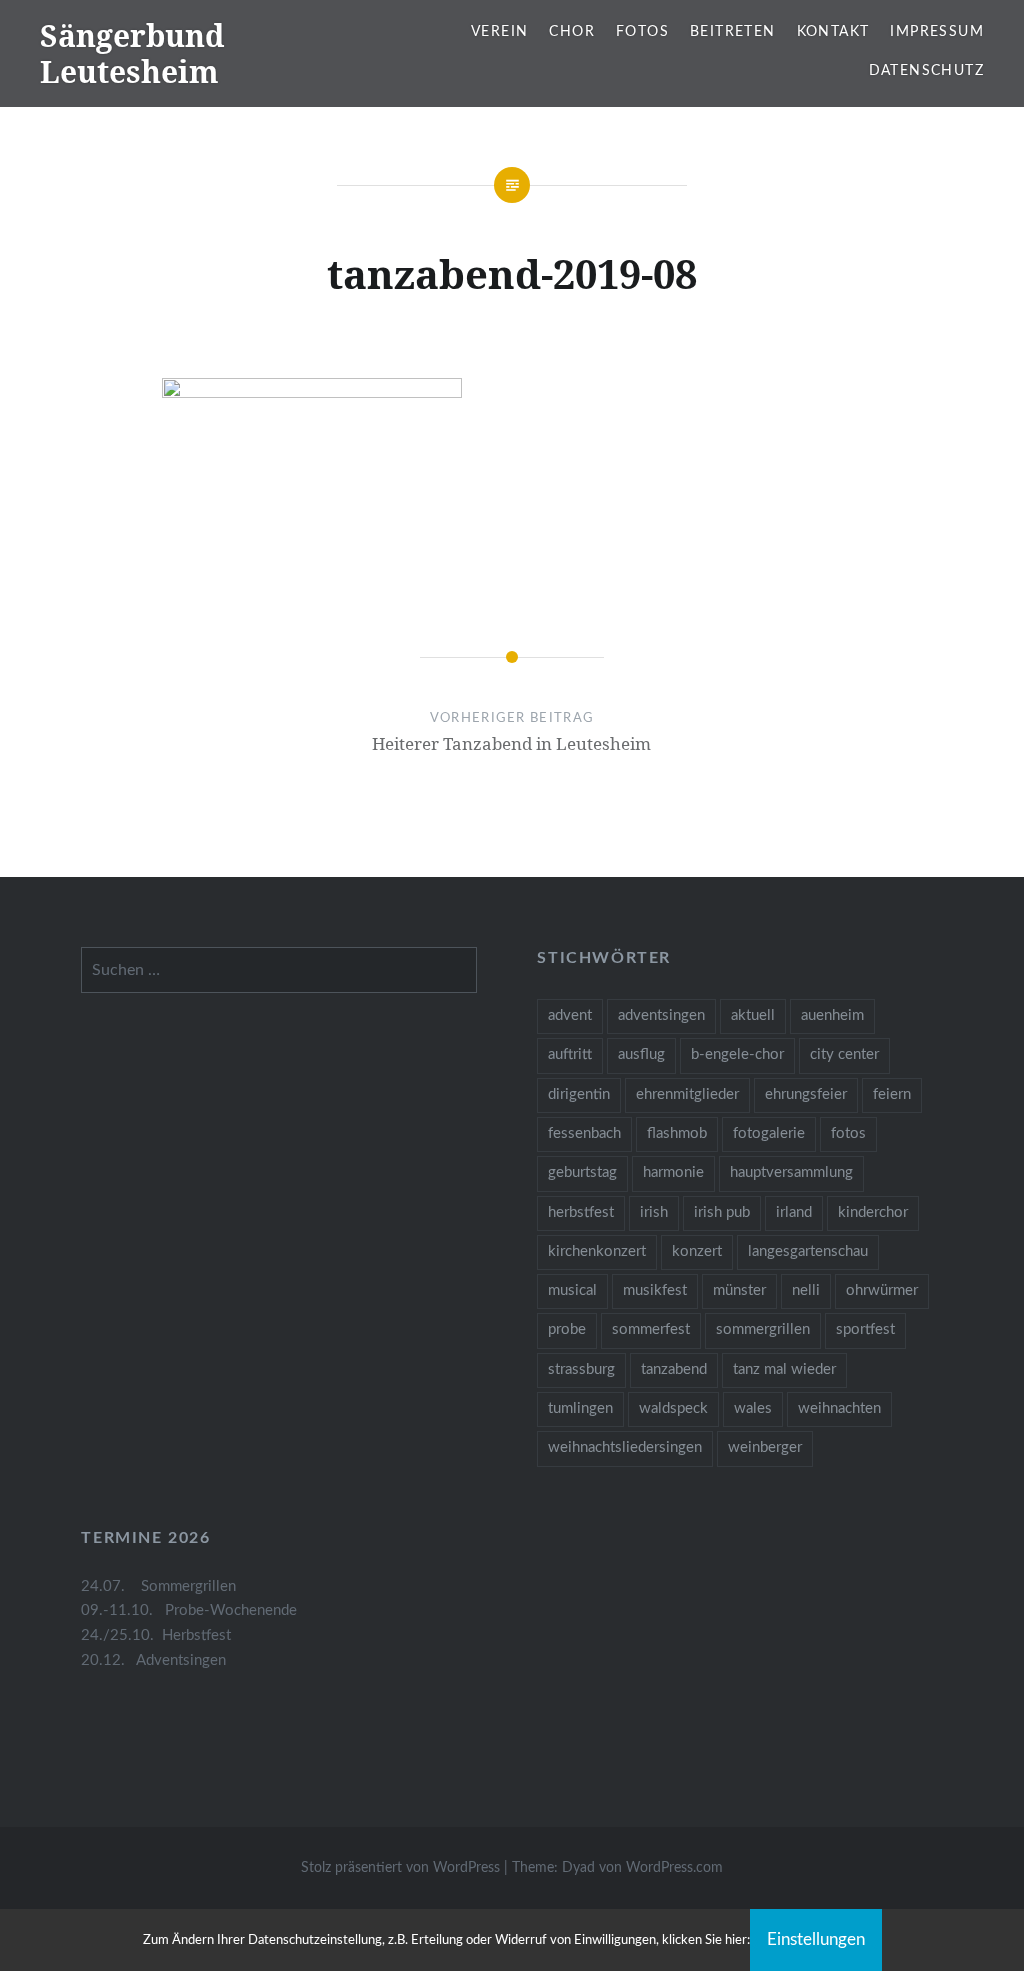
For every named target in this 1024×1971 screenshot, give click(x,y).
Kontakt (833, 32)
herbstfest (581, 1212)
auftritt (570, 1054)
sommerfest (651, 1329)
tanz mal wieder (784, 1369)
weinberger (765, 1447)
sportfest (865, 1329)
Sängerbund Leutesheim (132, 53)
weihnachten (839, 1408)
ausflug (641, 1054)
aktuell (753, 1015)
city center (844, 1054)
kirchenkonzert (597, 1251)
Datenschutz (926, 71)
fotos (848, 1133)
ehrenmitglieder (687, 1094)
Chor (572, 32)
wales (753, 1408)
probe (567, 1329)
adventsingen (661, 1015)
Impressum (937, 32)
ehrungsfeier (806, 1094)
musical (572, 1290)
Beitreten (733, 32)
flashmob (677, 1133)
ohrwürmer (882, 1290)
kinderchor (873, 1212)
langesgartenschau (808, 1251)
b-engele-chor (737, 1054)
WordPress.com (674, 1868)
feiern (892, 1094)
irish (654, 1212)
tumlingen (580, 1408)
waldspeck (673, 1408)
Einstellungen (816, 1939)
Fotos (642, 32)
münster (739, 1290)
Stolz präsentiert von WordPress (400, 1868)
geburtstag (582, 1172)
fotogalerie (769, 1133)
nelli (806, 1290)
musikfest (655, 1290)
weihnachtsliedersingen (625, 1447)
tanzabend (674, 1369)
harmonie (673, 1172)
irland (794, 1212)
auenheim (832, 1015)
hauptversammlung (791, 1172)
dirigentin (579, 1094)
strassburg (581, 1369)
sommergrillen (763, 1329)
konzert (697, 1251)
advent (570, 1015)
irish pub (722, 1212)
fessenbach (584, 1133)
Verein (499, 32)
